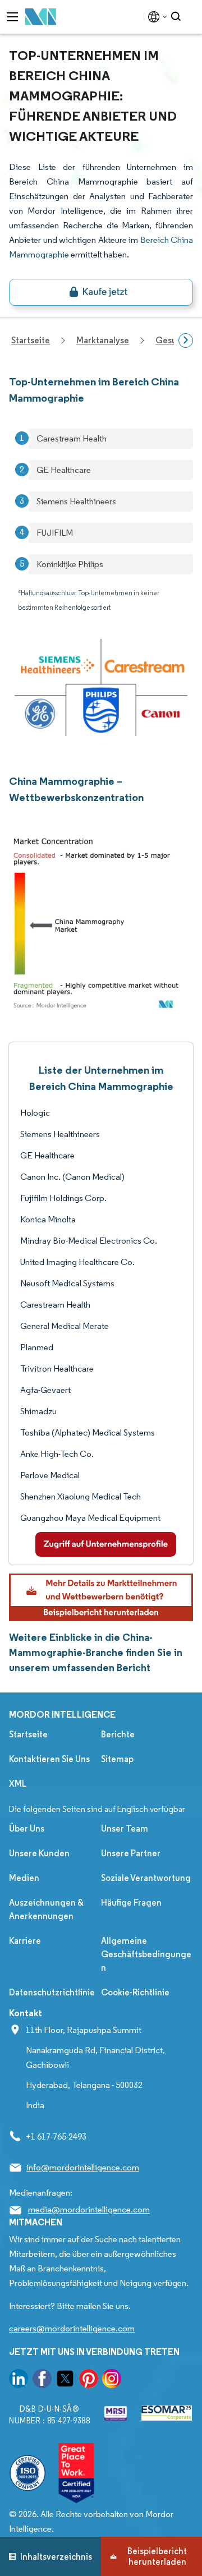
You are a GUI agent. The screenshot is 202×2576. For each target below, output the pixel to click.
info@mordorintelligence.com (83, 2167)
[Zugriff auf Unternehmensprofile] (106, 1544)
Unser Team (125, 1829)
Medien (24, 1878)
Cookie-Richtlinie (135, 1992)
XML (18, 1784)
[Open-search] (178, 17)
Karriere (25, 1941)
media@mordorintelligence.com (89, 2209)
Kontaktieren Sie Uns (49, 1759)
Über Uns (27, 1829)
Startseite (28, 1734)
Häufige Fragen (131, 1903)
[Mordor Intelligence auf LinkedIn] (19, 2381)
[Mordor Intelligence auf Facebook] (42, 2381)
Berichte (118, 1734)
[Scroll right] (186, 341)
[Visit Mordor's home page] (41, 17)
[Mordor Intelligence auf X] (65, 2381)
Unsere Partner (131, 1853)
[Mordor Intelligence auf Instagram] (112, 2381)
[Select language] (155, 17)
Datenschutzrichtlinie (52, 1992)
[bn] (101, 292)
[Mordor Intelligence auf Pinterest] (89, 2381)
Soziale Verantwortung (146, 1878)
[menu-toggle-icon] (12, 17)
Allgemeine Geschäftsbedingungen (146, 1954)
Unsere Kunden (39, 1853)
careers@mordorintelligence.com (72, 2328)
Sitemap (117, 1759)
